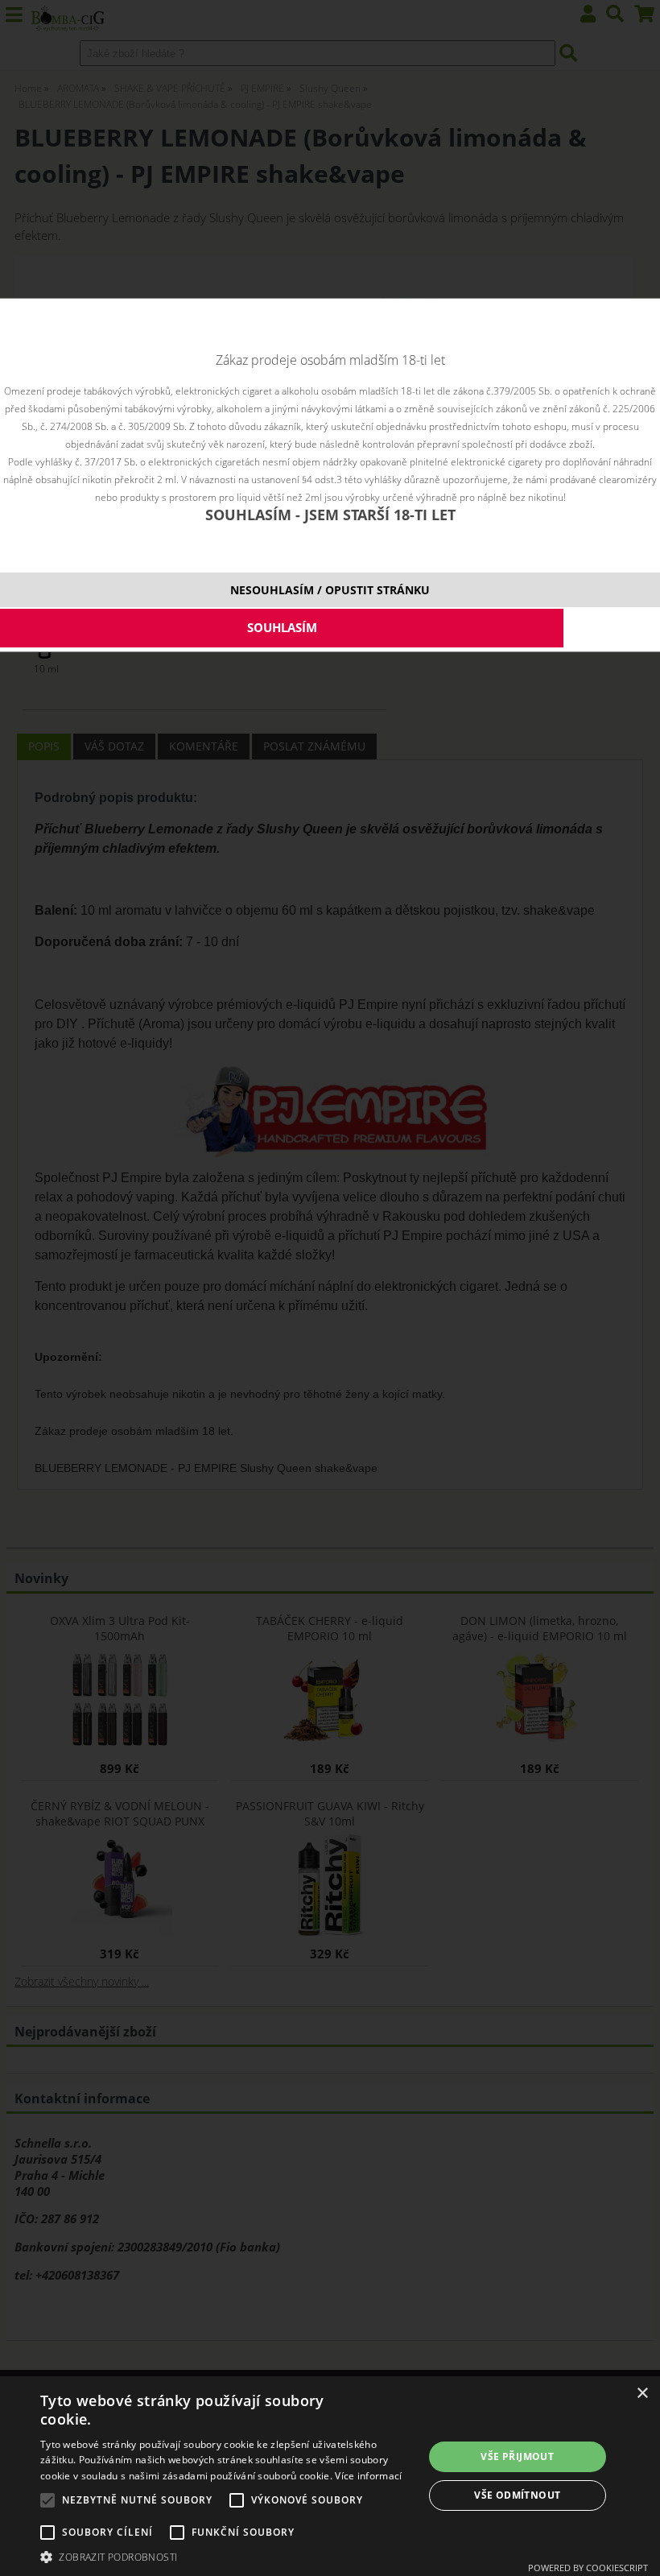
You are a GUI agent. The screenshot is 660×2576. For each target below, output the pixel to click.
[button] (226, 2556)
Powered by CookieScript (588, 2568)
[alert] (330, 2476)
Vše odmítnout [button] (517, 2495)
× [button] (642, 2394)
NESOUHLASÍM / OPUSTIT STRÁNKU (330, 590)
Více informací (368, 2476)
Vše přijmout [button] (517, 2456)
